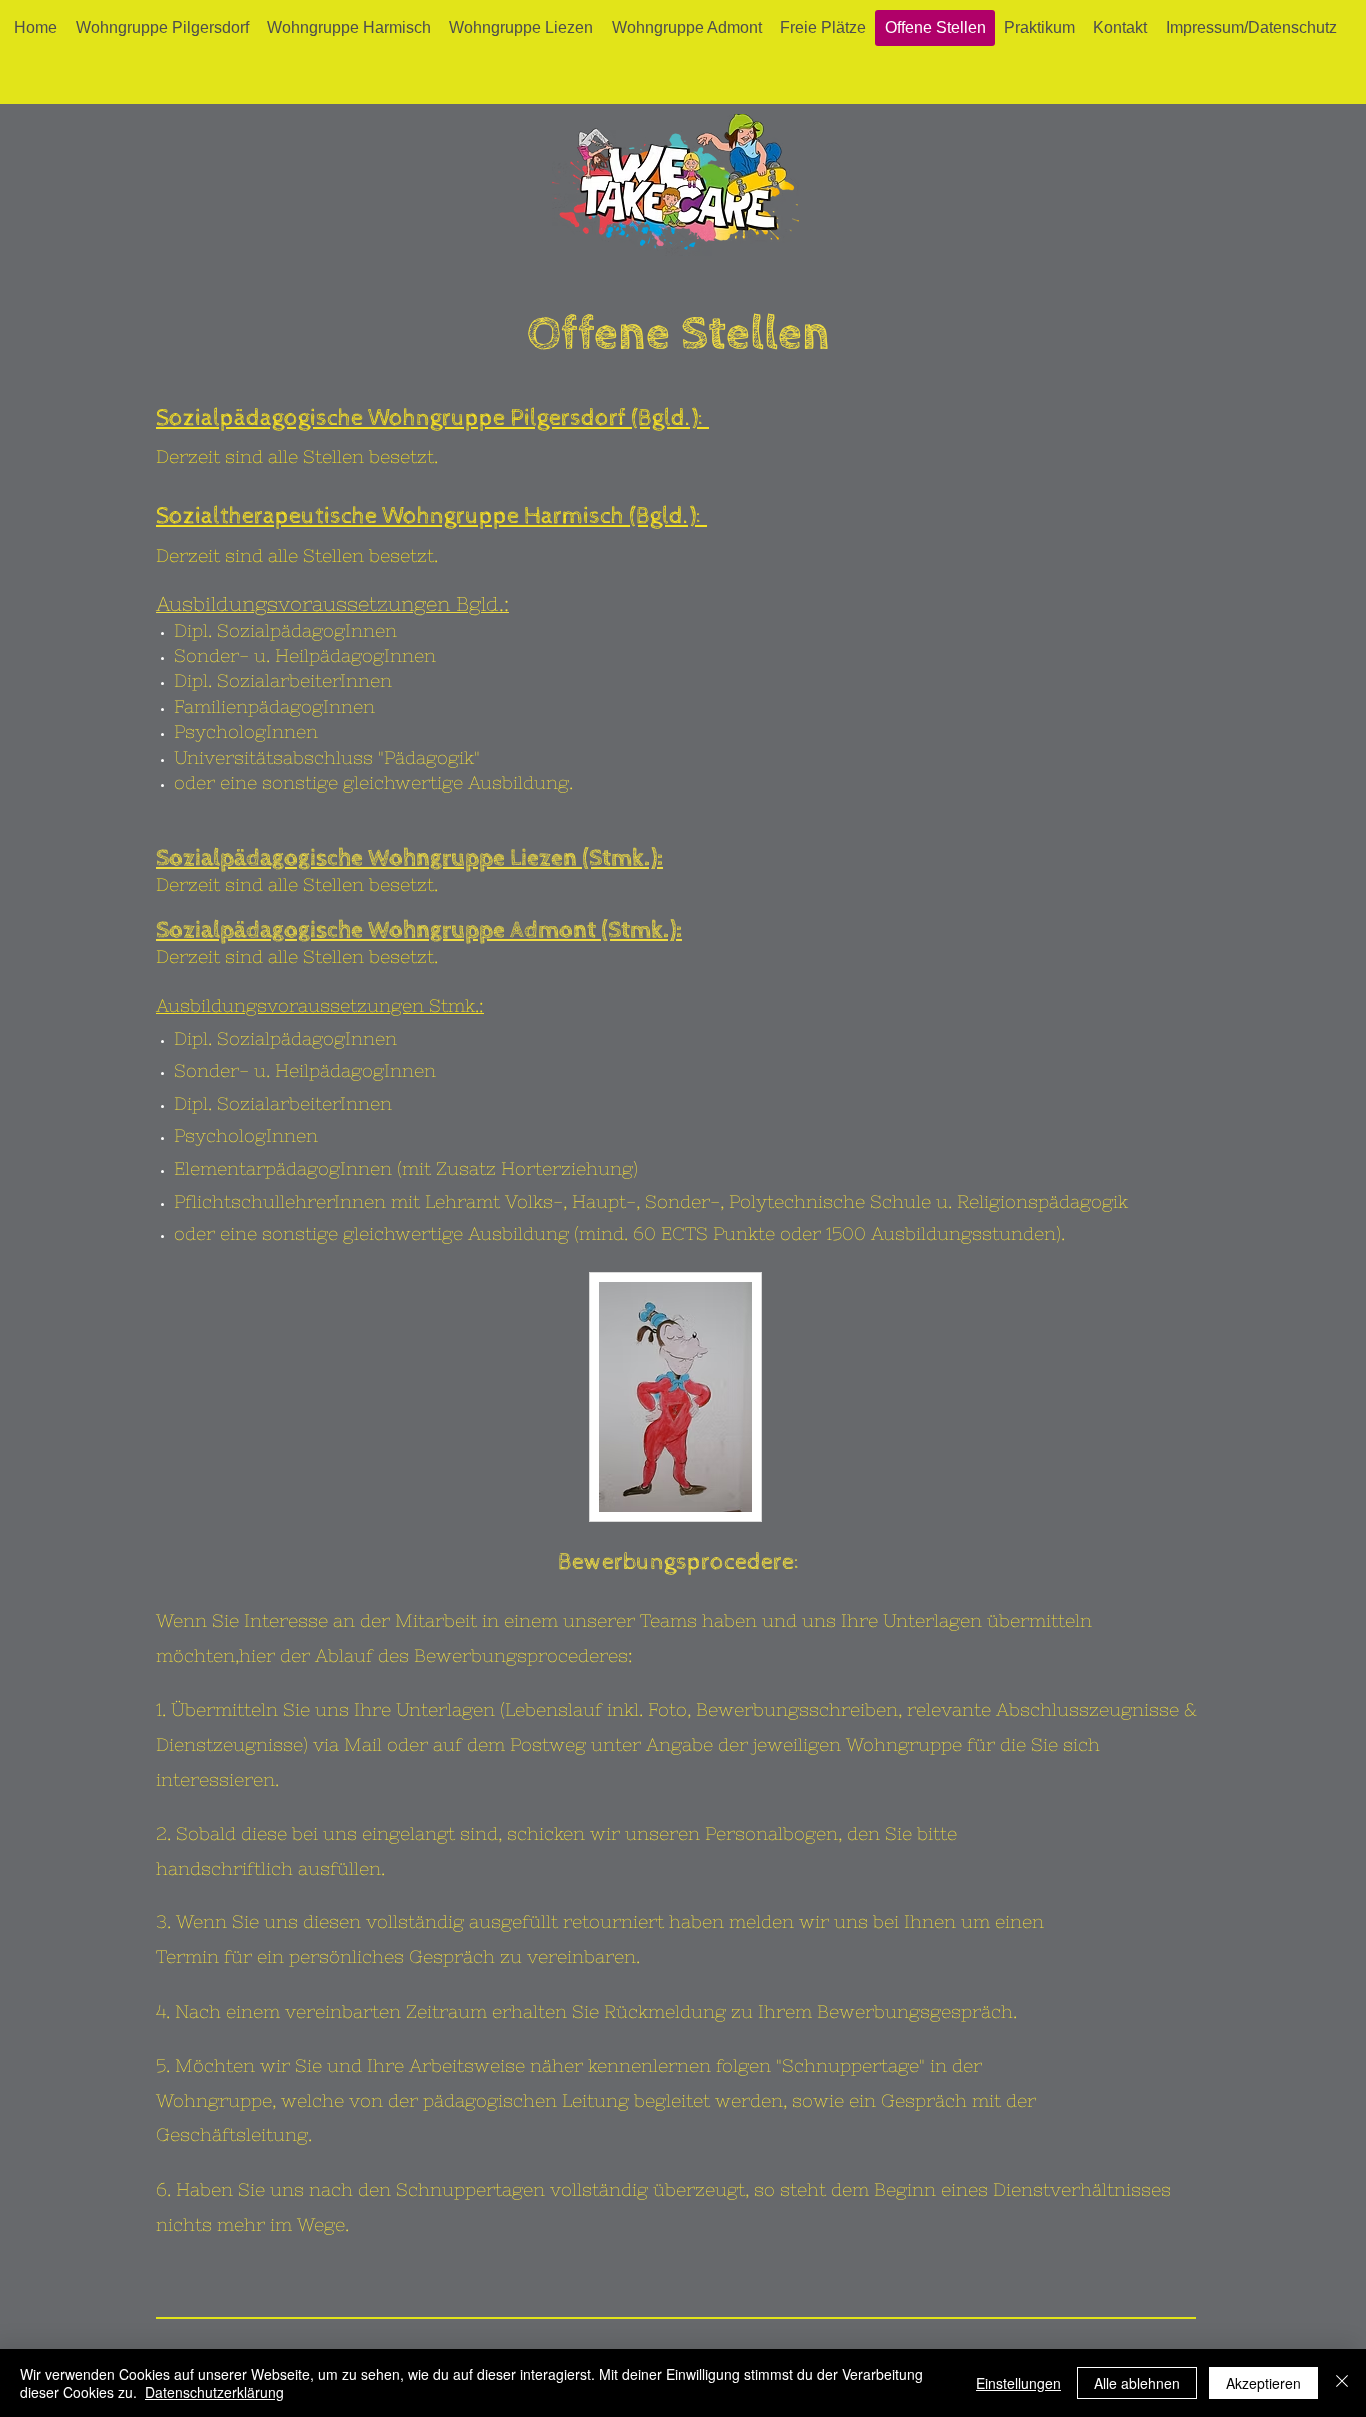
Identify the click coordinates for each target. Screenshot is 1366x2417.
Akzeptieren (1263, 2383)
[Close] (1342, 2383)
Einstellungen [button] (1018, 2383)
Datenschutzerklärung (214, 2392)
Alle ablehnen (1137, 2383)
